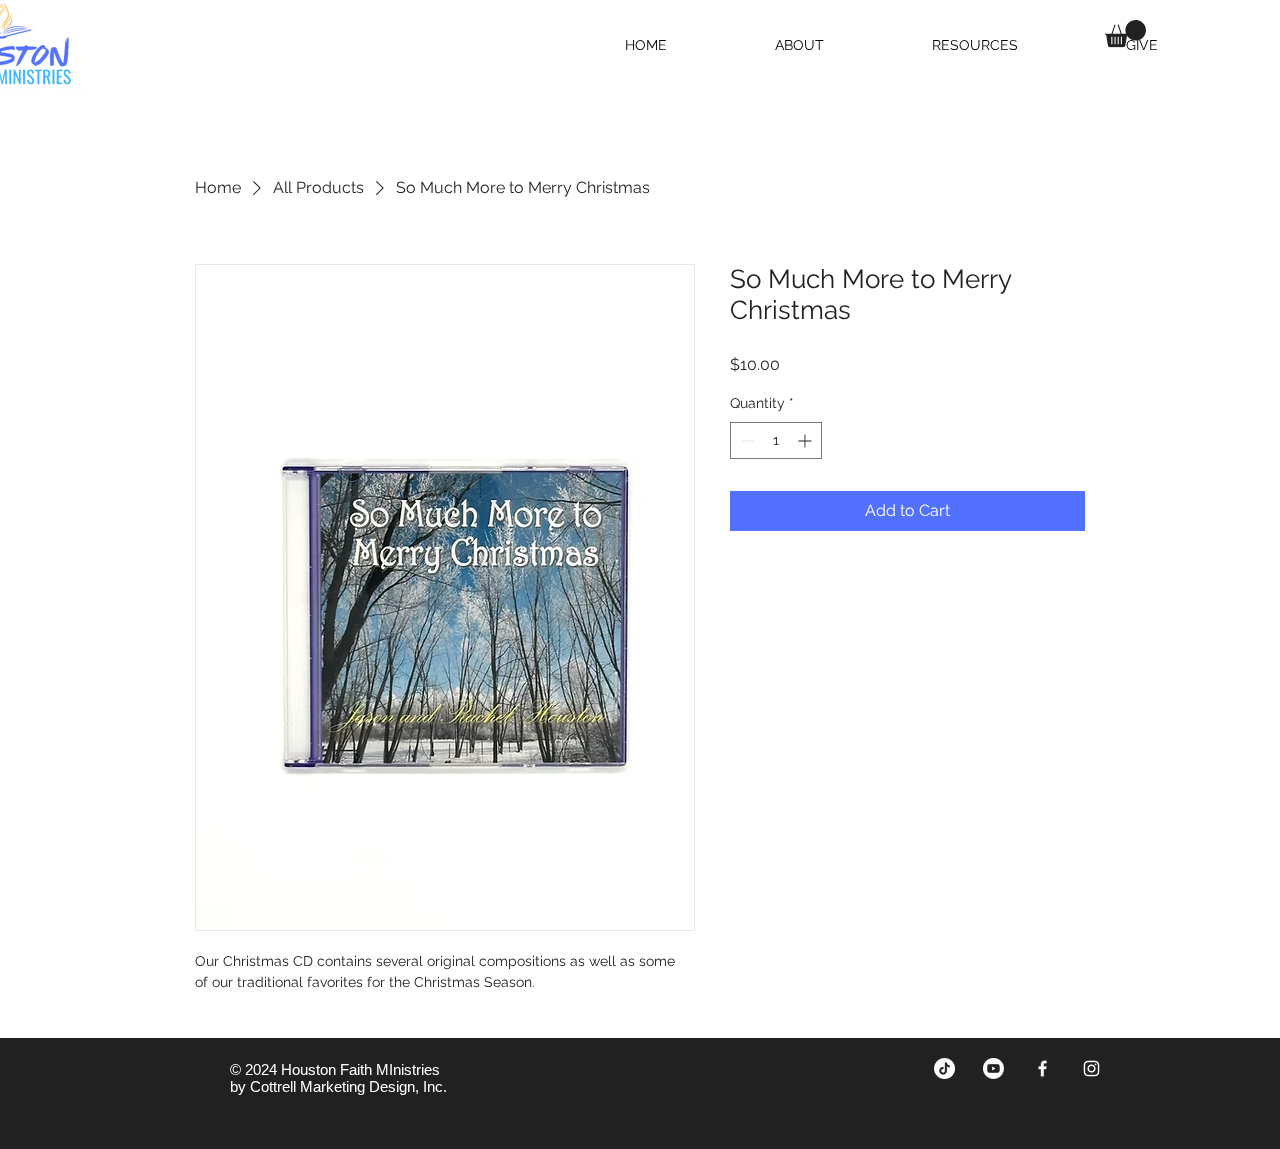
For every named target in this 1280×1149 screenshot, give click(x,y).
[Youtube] (993, 1068)
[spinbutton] (776, 440)
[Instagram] (1091, 1068)
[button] (1125, 33)
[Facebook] (1042, 1068)
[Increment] (806, 440)
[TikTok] (944, 1068)
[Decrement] (745, 440)
